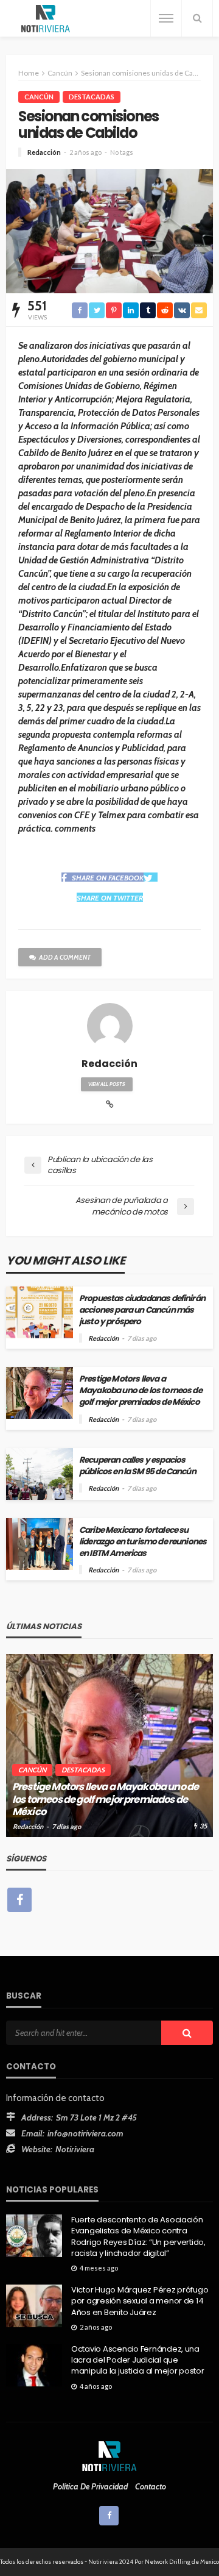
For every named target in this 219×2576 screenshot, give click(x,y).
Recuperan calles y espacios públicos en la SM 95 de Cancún (137, 1466)
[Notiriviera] (46, 19)
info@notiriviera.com (85, 2133)
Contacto (151, 2486)
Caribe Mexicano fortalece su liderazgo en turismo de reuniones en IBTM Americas (143, 1542)
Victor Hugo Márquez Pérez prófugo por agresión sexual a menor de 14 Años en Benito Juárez (140, 2301)
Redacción (44, 152)
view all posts (107, 1084)
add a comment (65, 957)
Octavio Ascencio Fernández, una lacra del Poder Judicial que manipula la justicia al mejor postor (138, 2360)
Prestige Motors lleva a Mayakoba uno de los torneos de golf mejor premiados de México (141, 1390)
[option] (109, 1746)
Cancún (39, 97)
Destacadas (92, 97)
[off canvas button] (166, 18)
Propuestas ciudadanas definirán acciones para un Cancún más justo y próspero (142, 1310)
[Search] (197, 18)
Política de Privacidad (90, 2486)
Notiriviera (75, 2149)
